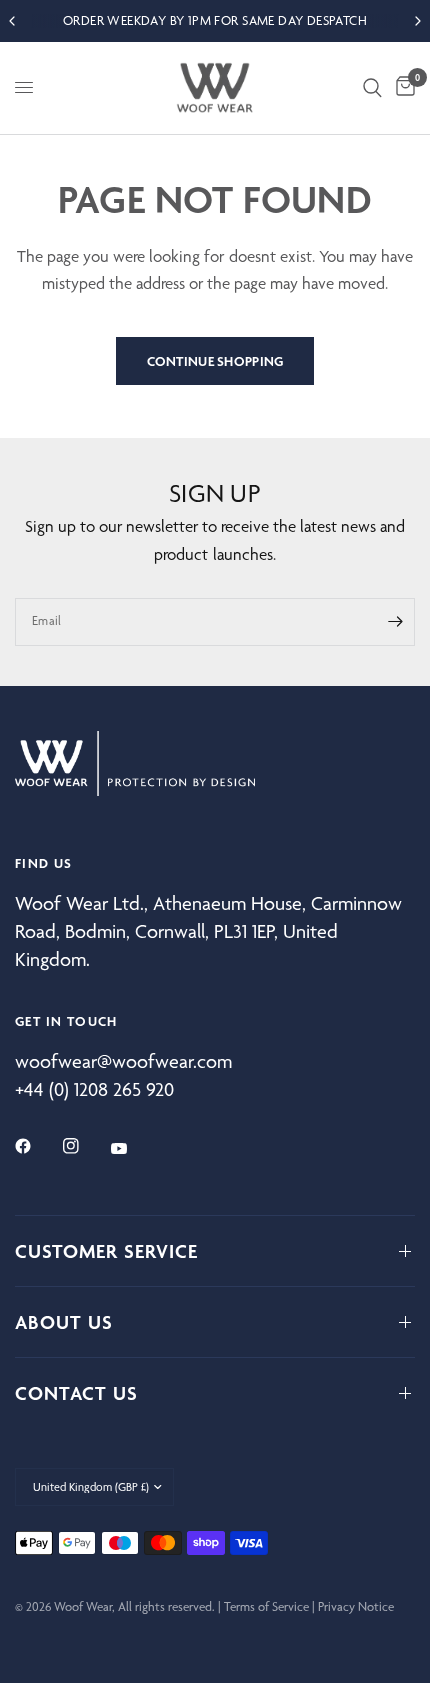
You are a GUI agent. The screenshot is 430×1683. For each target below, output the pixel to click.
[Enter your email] (395, 622)
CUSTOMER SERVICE (106, 1251)
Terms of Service (266, 1606)
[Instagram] (85, 1146)
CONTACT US (76, 1393)
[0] (402, 88)
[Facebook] (37, 1146)
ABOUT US (64, 1322)
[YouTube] (133, 1148)
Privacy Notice (356, 1606)
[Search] (372, 88)
